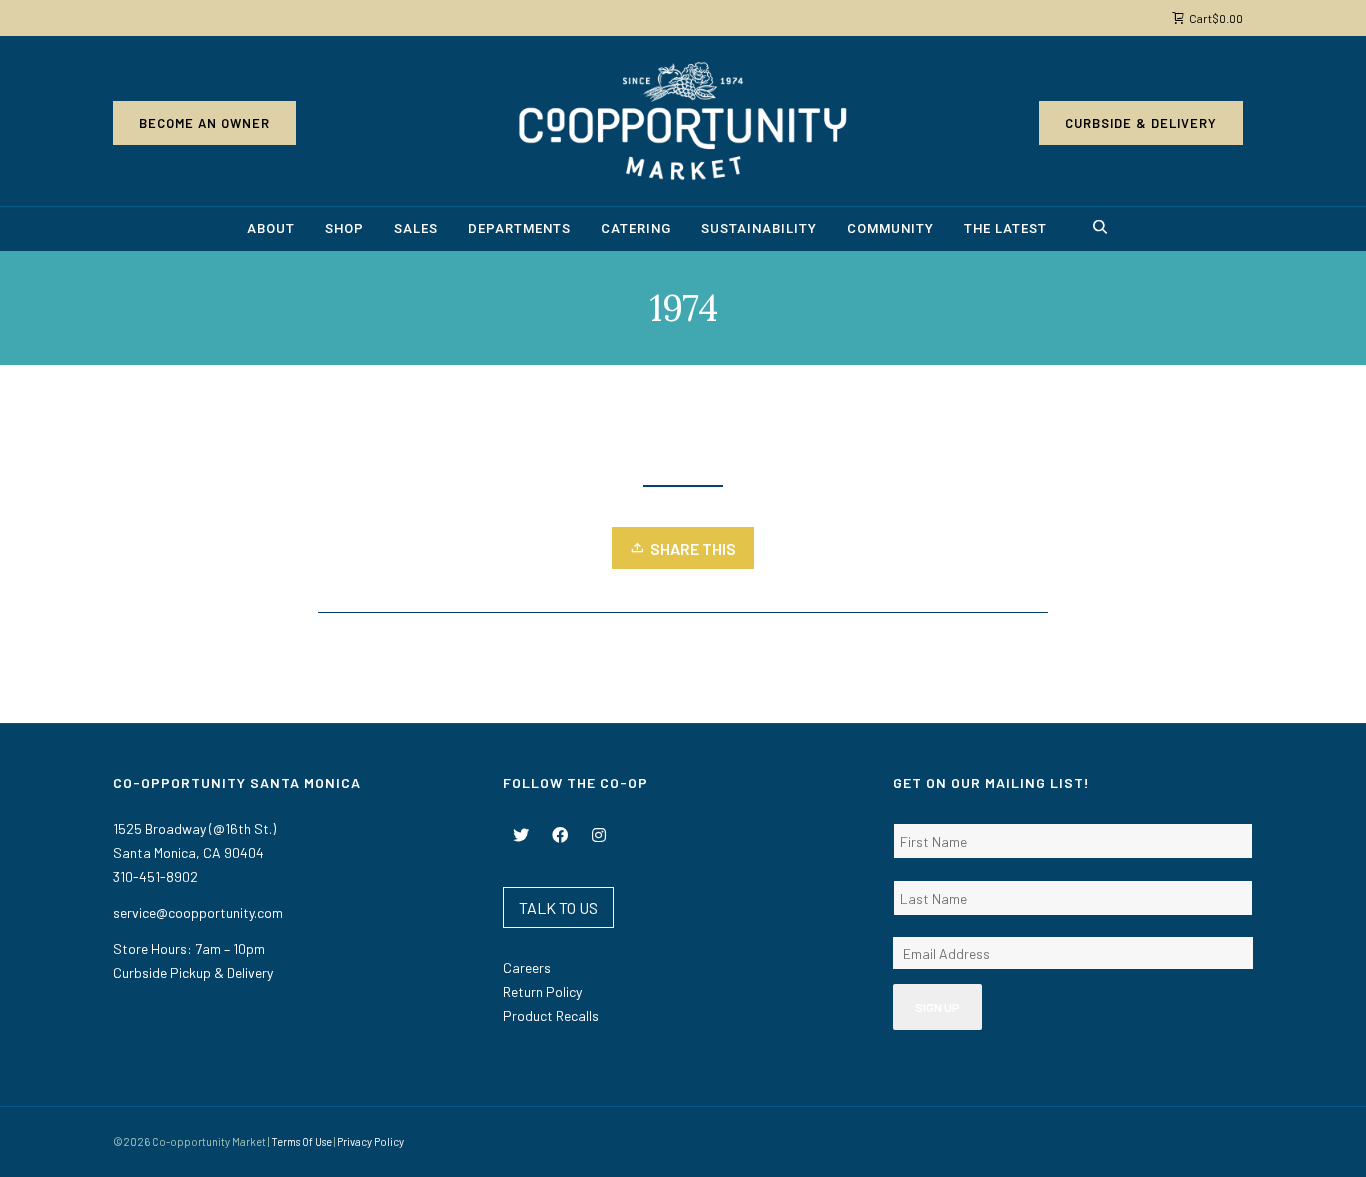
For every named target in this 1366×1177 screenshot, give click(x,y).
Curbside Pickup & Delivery (193, 972)
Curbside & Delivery (1141, 123)
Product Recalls (551, 1015)
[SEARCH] (1103, 229)
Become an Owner (204, 123)
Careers (527, 967)
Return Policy (542, 991)
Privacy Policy (370, 1141)
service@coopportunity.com (198, 912)
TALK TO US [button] (558, 907)
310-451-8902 (155, 876)
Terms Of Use (301, 1141)
